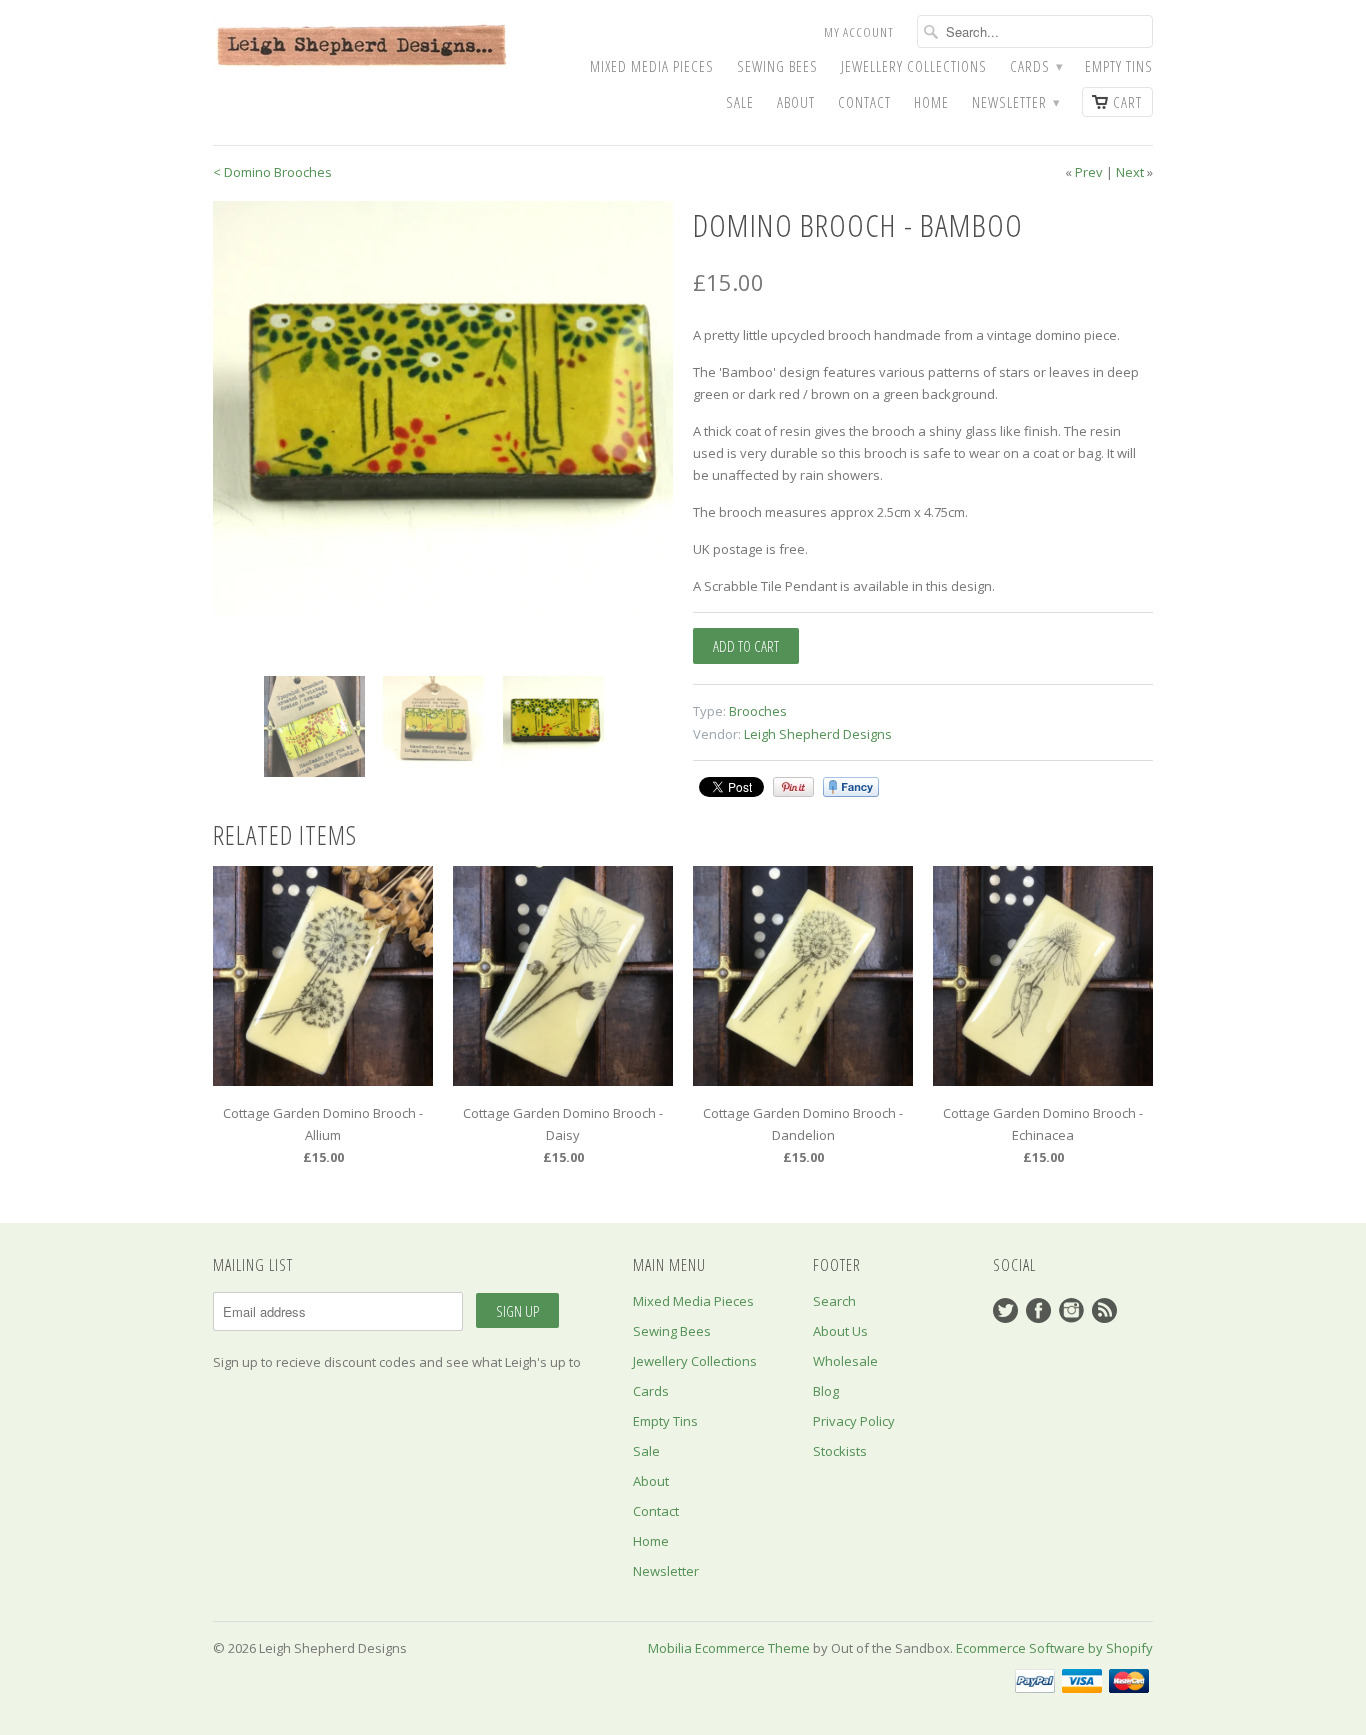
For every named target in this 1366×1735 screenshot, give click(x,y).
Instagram (1071, 1310)
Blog (826, 1391)
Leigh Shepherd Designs (818, 734)
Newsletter (1015, 102)
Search (834, 1301)
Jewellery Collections (914, 66)
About (796, 102)
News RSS (1104, 1310)
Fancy (851, 787)
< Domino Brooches (272, 172)
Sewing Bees (777, 66)
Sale (740, 102)
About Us (840, 1331)
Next (1130, 172)
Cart (1127, 102)
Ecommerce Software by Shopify (1054, 1648)
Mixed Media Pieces (652, 66)
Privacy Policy (854, 1421)
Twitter (1005, 1310)
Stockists (840, 1451)
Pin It (793, 787)
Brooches (758, 711)
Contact (864, 102)
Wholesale (845, 1361)
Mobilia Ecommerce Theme (729, 1648)
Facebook (1038, 1310)
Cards (1036, 66)
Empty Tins (1119, 66)
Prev (1089, 172)
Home (931, 102)
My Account (859, 32)
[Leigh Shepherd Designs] (363, 46)
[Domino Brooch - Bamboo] (443, 408)
